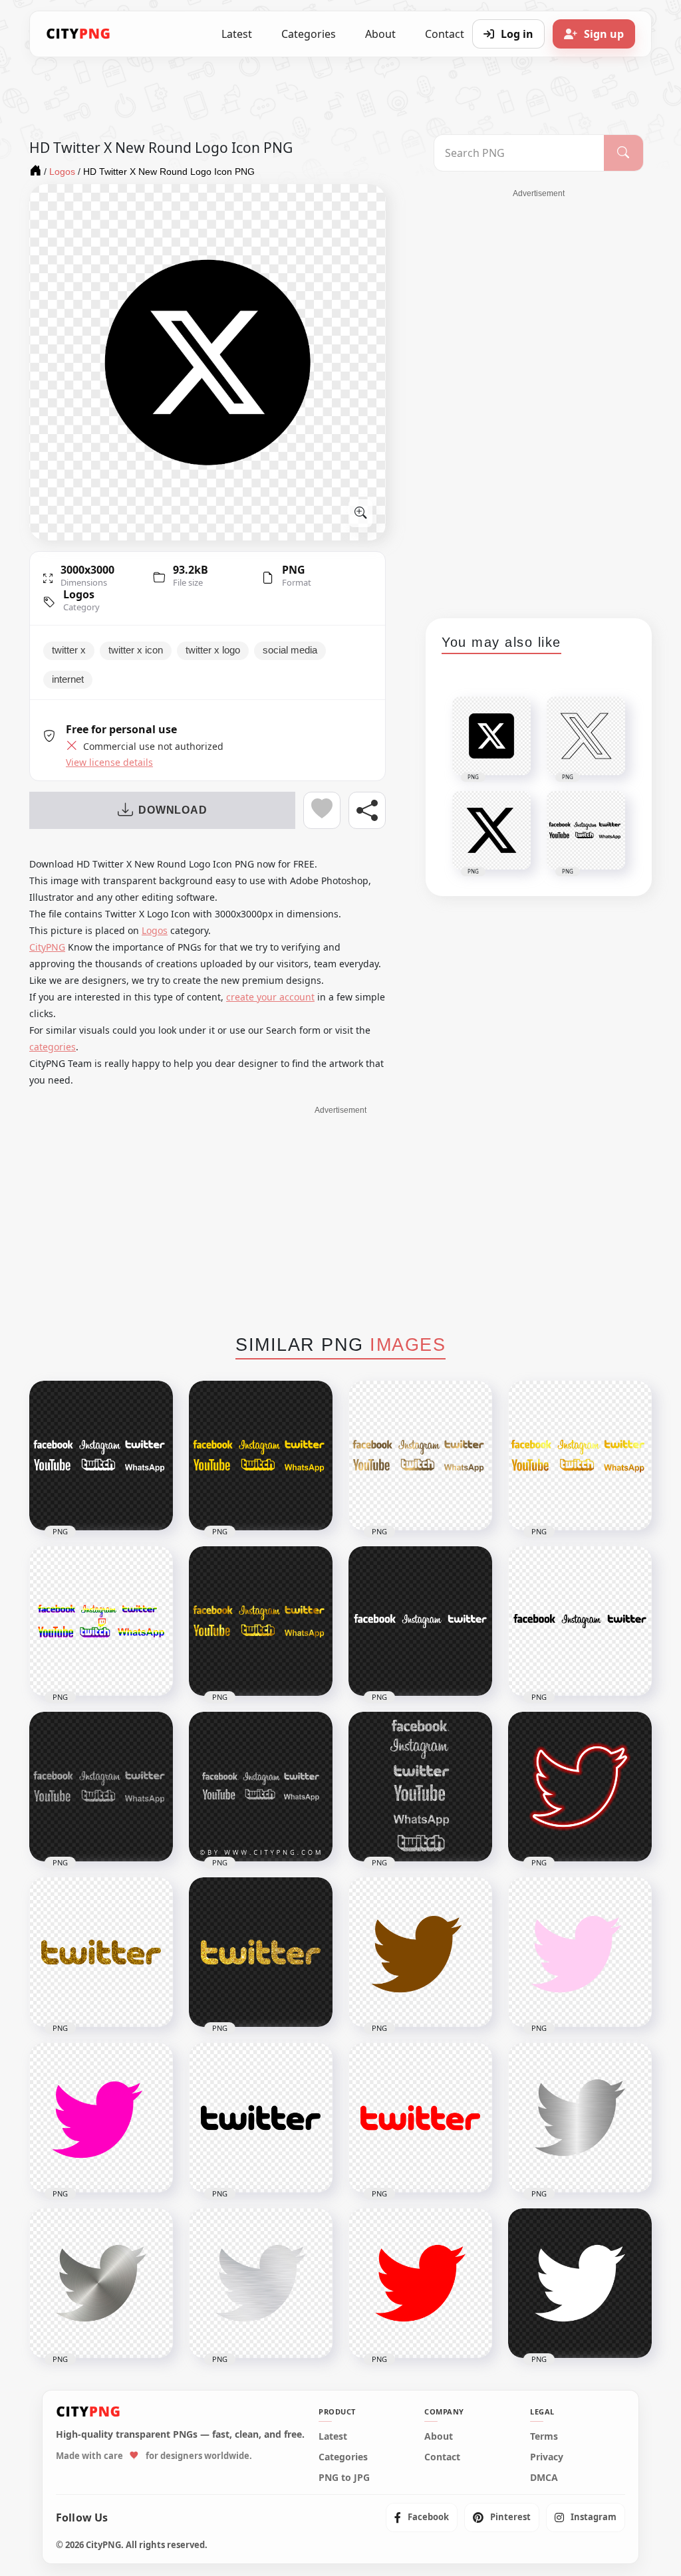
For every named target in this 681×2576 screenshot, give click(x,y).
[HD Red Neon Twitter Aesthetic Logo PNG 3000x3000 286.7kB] (580, 1787)
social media (290, 650)
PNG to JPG (344, 2478)
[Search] (623, 153)
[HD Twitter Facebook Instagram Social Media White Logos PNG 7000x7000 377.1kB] (101, 1456)
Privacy (547, 2457)
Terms (544, 2436)
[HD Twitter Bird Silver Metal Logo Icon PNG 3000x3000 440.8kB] (580, 2118)
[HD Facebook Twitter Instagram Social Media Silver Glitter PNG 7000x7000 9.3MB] (420, 1787)
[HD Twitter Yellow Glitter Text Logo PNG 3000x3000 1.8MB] (101, 1952)
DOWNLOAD (173, 810)
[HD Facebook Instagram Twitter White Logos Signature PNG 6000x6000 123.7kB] (420, 1621)
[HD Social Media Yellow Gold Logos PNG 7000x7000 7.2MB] (261, 1621)
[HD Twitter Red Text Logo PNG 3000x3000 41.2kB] (420, 2118)
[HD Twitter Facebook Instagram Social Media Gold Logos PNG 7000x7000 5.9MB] (420, 1456)
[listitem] (422, 2517)
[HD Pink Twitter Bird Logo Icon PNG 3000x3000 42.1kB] (101, 2118)
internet (68, 679)
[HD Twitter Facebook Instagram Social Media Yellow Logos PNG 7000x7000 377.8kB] (261, 1456)
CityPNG (47, 947)
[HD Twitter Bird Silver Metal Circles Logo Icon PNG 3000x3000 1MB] (101, 2283)
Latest (237, 34)
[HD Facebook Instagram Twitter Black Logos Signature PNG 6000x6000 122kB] (580, 1621)
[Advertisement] (539, 399)
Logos (79, 594)
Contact (442, 2457)
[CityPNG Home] (78, 34)
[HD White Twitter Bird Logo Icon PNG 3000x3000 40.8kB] (580, 2283)
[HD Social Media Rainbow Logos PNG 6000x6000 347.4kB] (101, 1621)
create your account (270, 997)
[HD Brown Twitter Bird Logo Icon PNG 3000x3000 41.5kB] (420, 1952)
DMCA (544, 2478)
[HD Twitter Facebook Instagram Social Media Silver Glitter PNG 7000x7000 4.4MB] (101, 1787)
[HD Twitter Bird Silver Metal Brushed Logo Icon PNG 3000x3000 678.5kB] (261, 2283)
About (380, 34)
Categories (309, 34)
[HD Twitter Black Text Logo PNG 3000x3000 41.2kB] (261, 2118)
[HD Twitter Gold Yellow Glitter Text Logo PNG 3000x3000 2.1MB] (261, 1952)
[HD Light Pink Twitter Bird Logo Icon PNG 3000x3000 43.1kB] (580, 1952)
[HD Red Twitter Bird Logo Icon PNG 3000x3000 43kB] (420, 2283)
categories (53, 1047)
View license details (109, 762)
